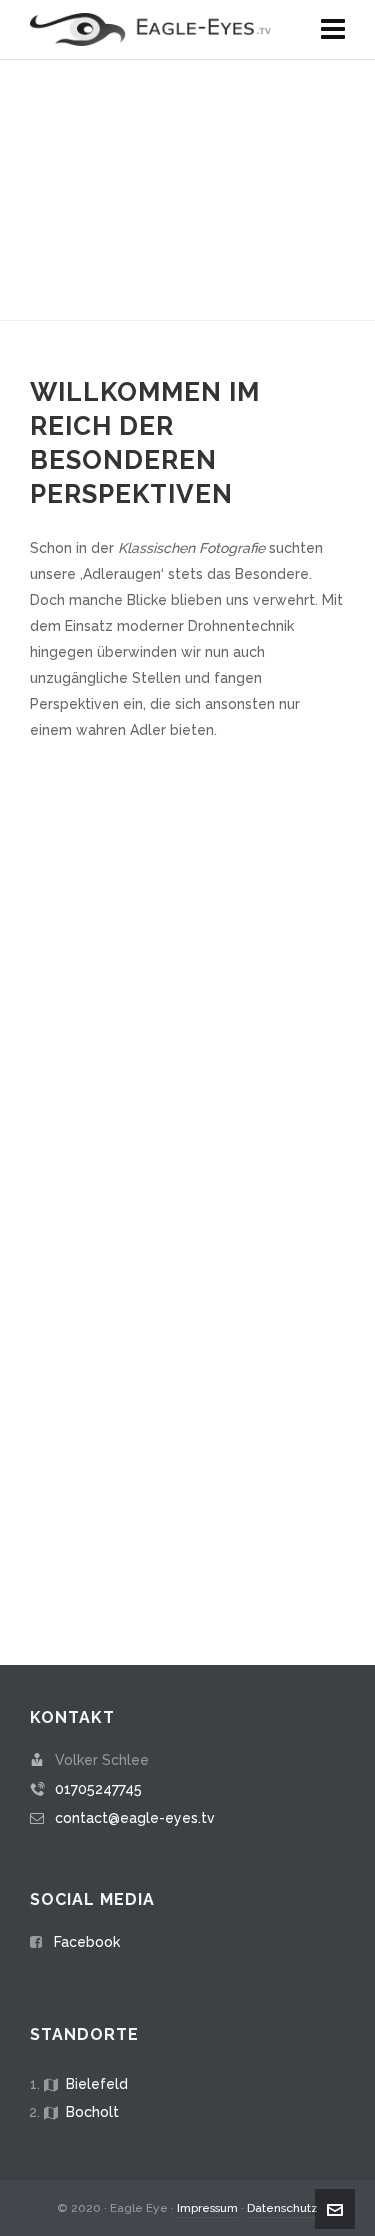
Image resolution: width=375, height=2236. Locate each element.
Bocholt (92, 2112)
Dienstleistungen (187, 918)
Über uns (188, 1470)
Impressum (207, 2208)
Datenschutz (282, 2208)
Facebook (87, 1942)
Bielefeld (97, 2084)
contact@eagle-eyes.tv (135, 1818)
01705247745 (98, 1789)
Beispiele (188, 1194)
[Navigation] (333, 30)
